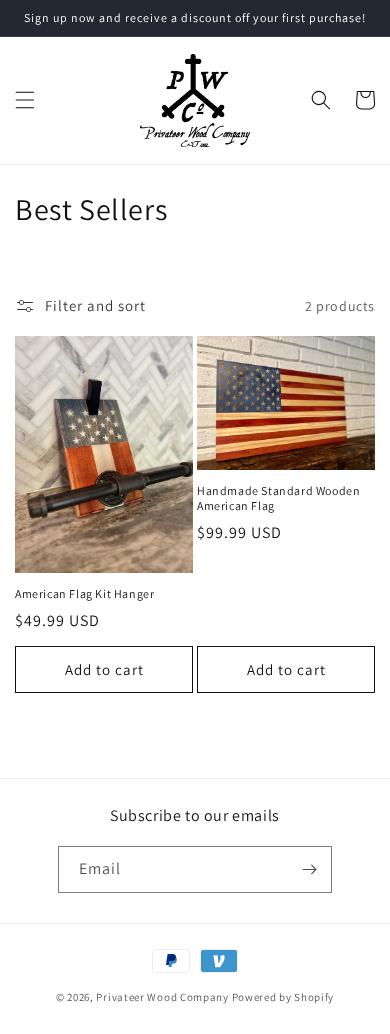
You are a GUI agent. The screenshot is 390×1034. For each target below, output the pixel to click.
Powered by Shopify (283, 997)
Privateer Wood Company (162, 997)
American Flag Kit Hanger (84, 593)
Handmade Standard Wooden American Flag (278, 498)
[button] (25, 100)
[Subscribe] (309, 869)
